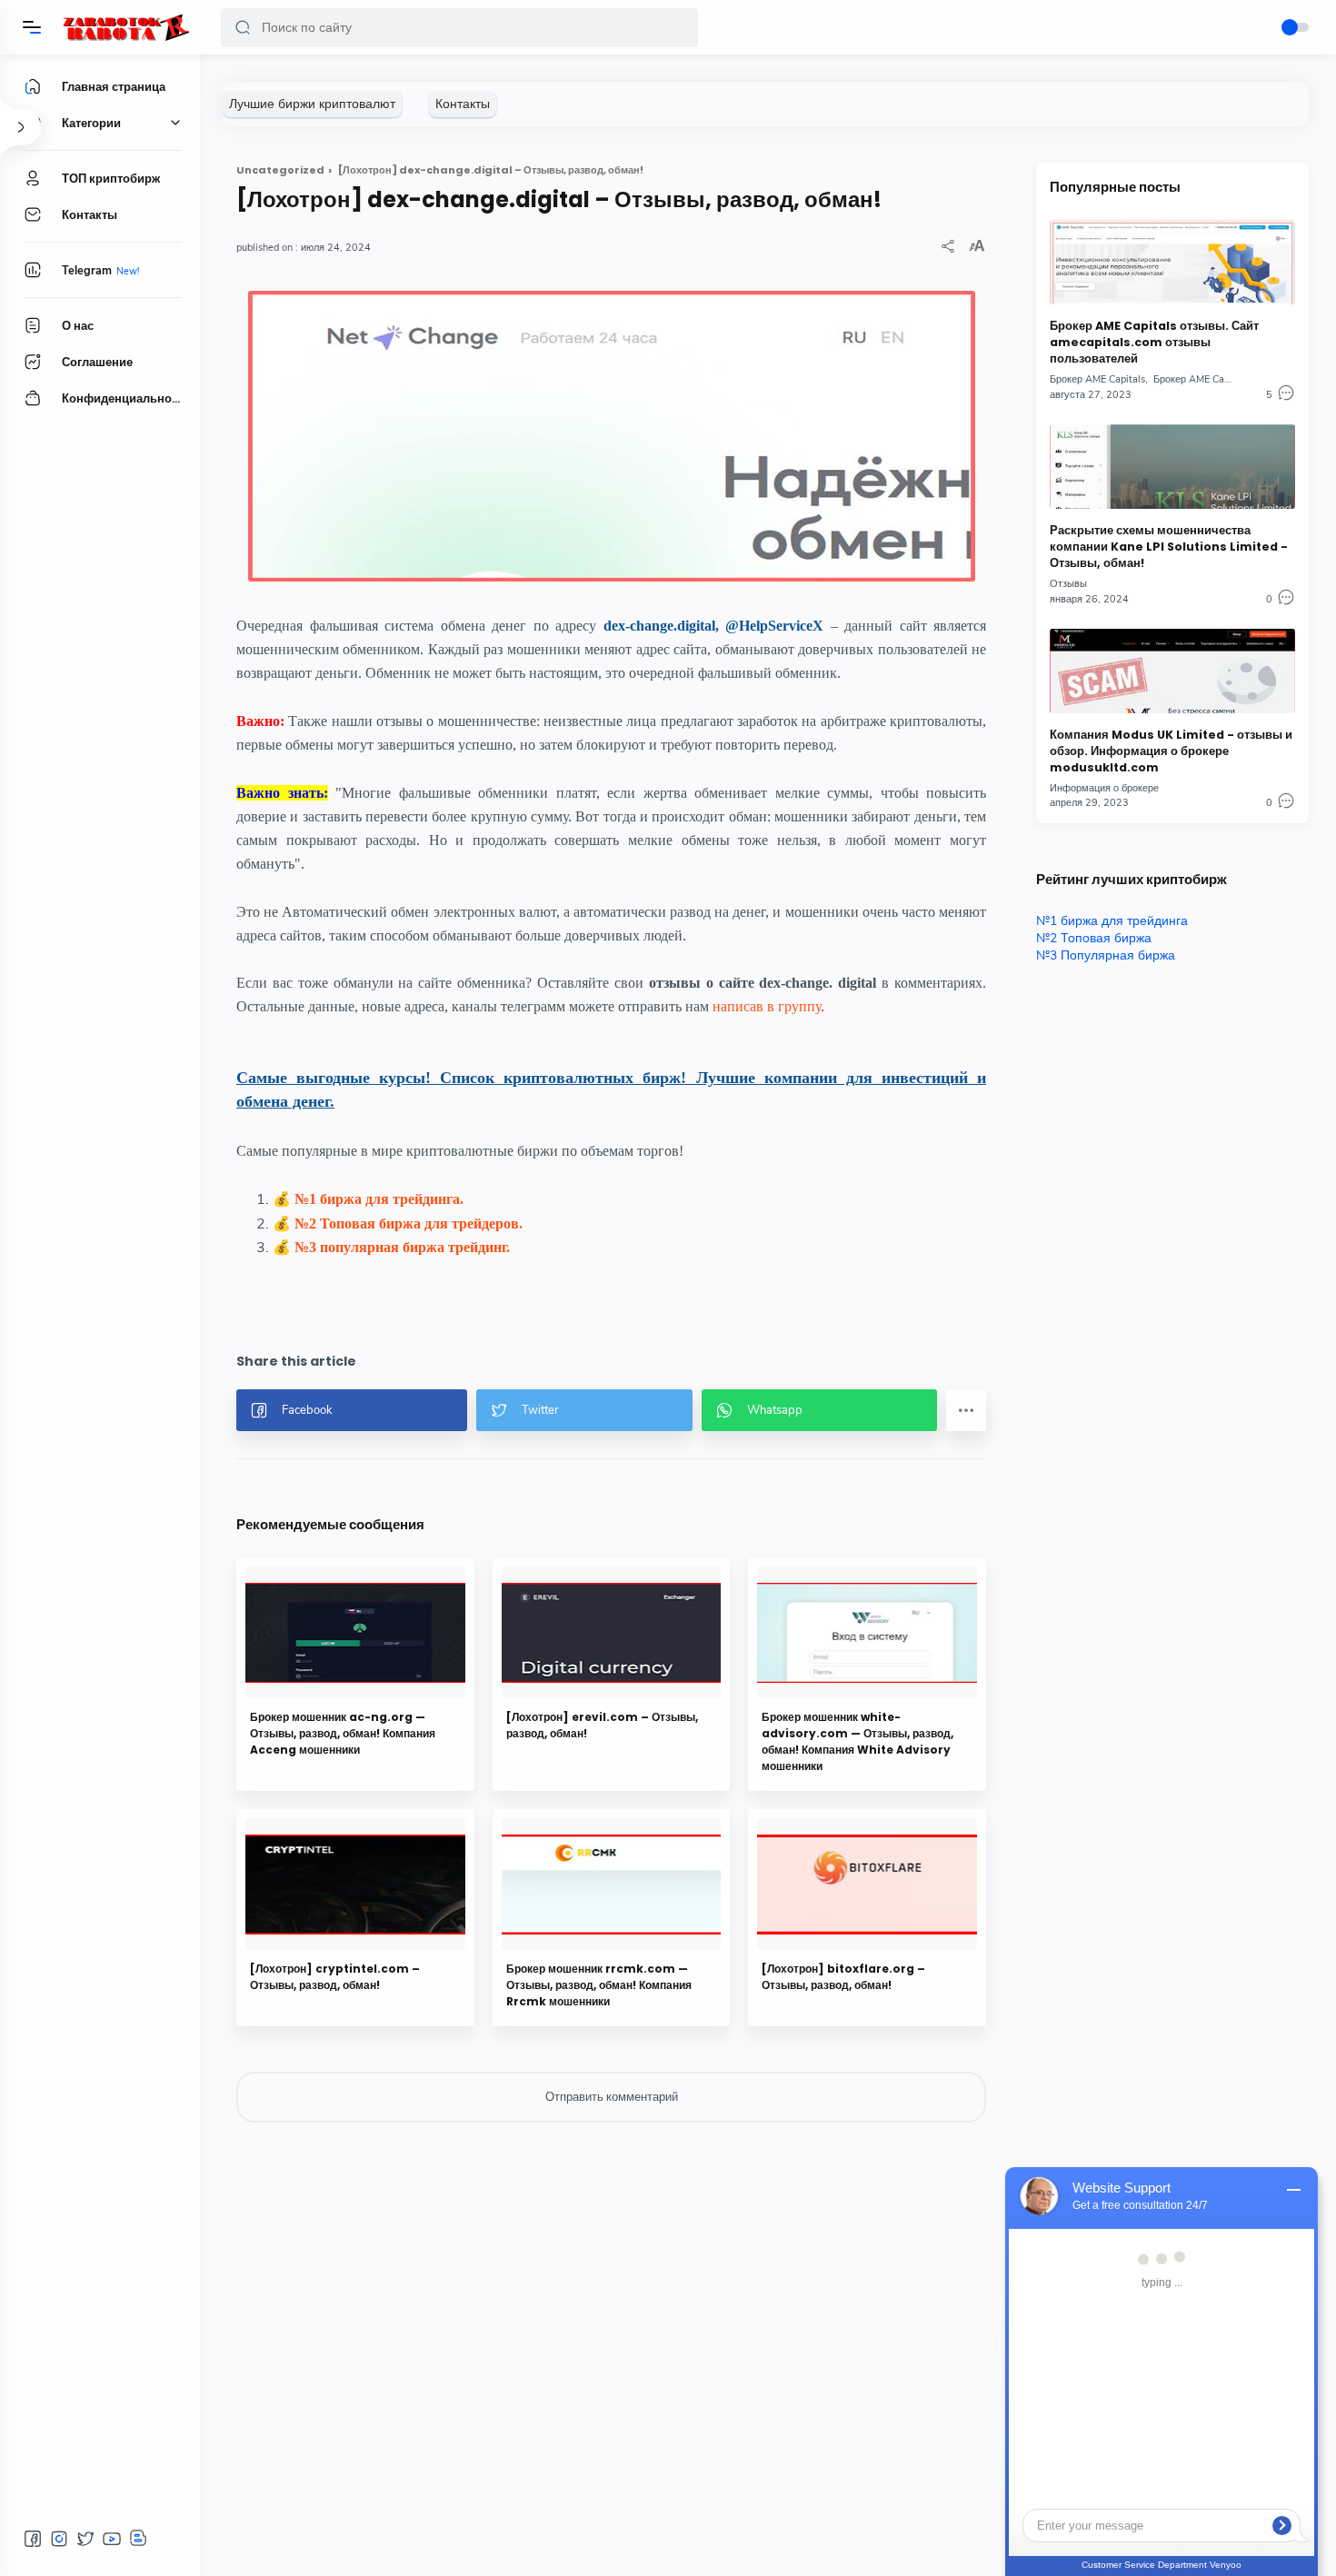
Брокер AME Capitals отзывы (1220, 379)
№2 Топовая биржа (1094, 938)
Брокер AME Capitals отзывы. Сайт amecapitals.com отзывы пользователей (1154, 342)
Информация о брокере (1104, 788)
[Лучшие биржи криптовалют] (312, 104)
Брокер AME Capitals (1097, 379)
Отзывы (1068, 584)
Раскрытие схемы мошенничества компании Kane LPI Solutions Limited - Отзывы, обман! (1169, 547)
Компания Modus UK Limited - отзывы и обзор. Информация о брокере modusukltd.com (1171, 751)
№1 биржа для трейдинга (1112, 921)
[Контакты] (463, 104)
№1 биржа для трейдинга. (379, 1199)
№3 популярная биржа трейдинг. (402, 1247)
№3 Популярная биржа (1106, 955)
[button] (243, 28)
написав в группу (767, 1006)
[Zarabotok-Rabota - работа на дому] (125, 27)
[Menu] (32, 27)
